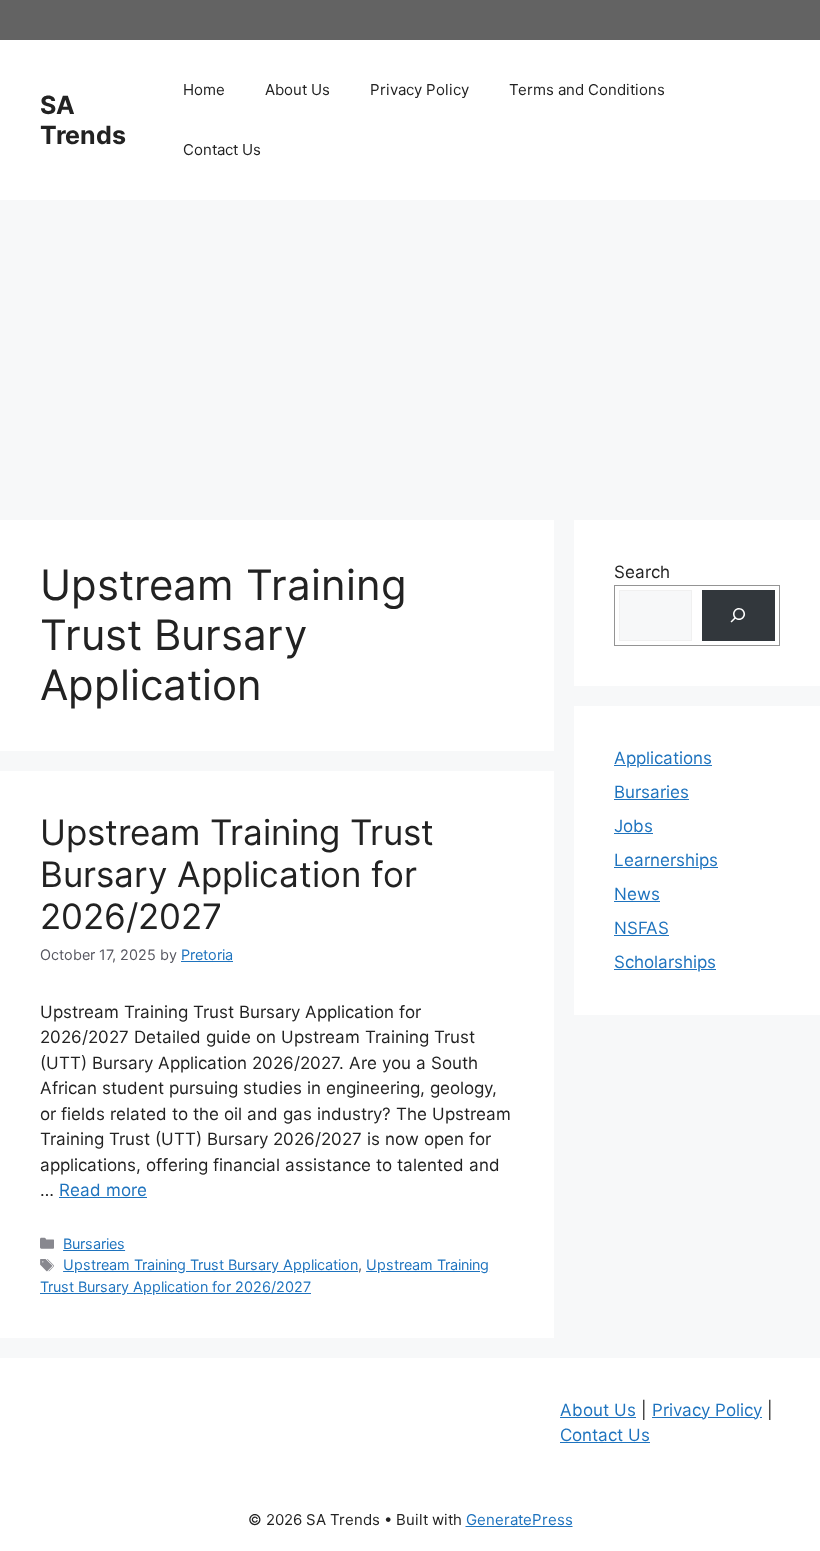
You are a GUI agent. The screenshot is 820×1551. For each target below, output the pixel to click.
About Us (297, 89)
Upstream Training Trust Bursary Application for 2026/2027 (237, 874)
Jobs (633, 826)
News (637, 894)
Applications (663, 758)
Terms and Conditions (587, 89)
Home (204, 89)
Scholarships (665, 962)
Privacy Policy (419, 89)
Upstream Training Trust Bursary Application (210, 1264)
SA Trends (83, 120)
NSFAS (641, 928)
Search (642, 572)
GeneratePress (519, 1519)
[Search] (738, 615)
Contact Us (222, 149)
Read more (103, 1190)
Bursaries (94, 1243)
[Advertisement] (410, 350)
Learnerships (666, 860)
